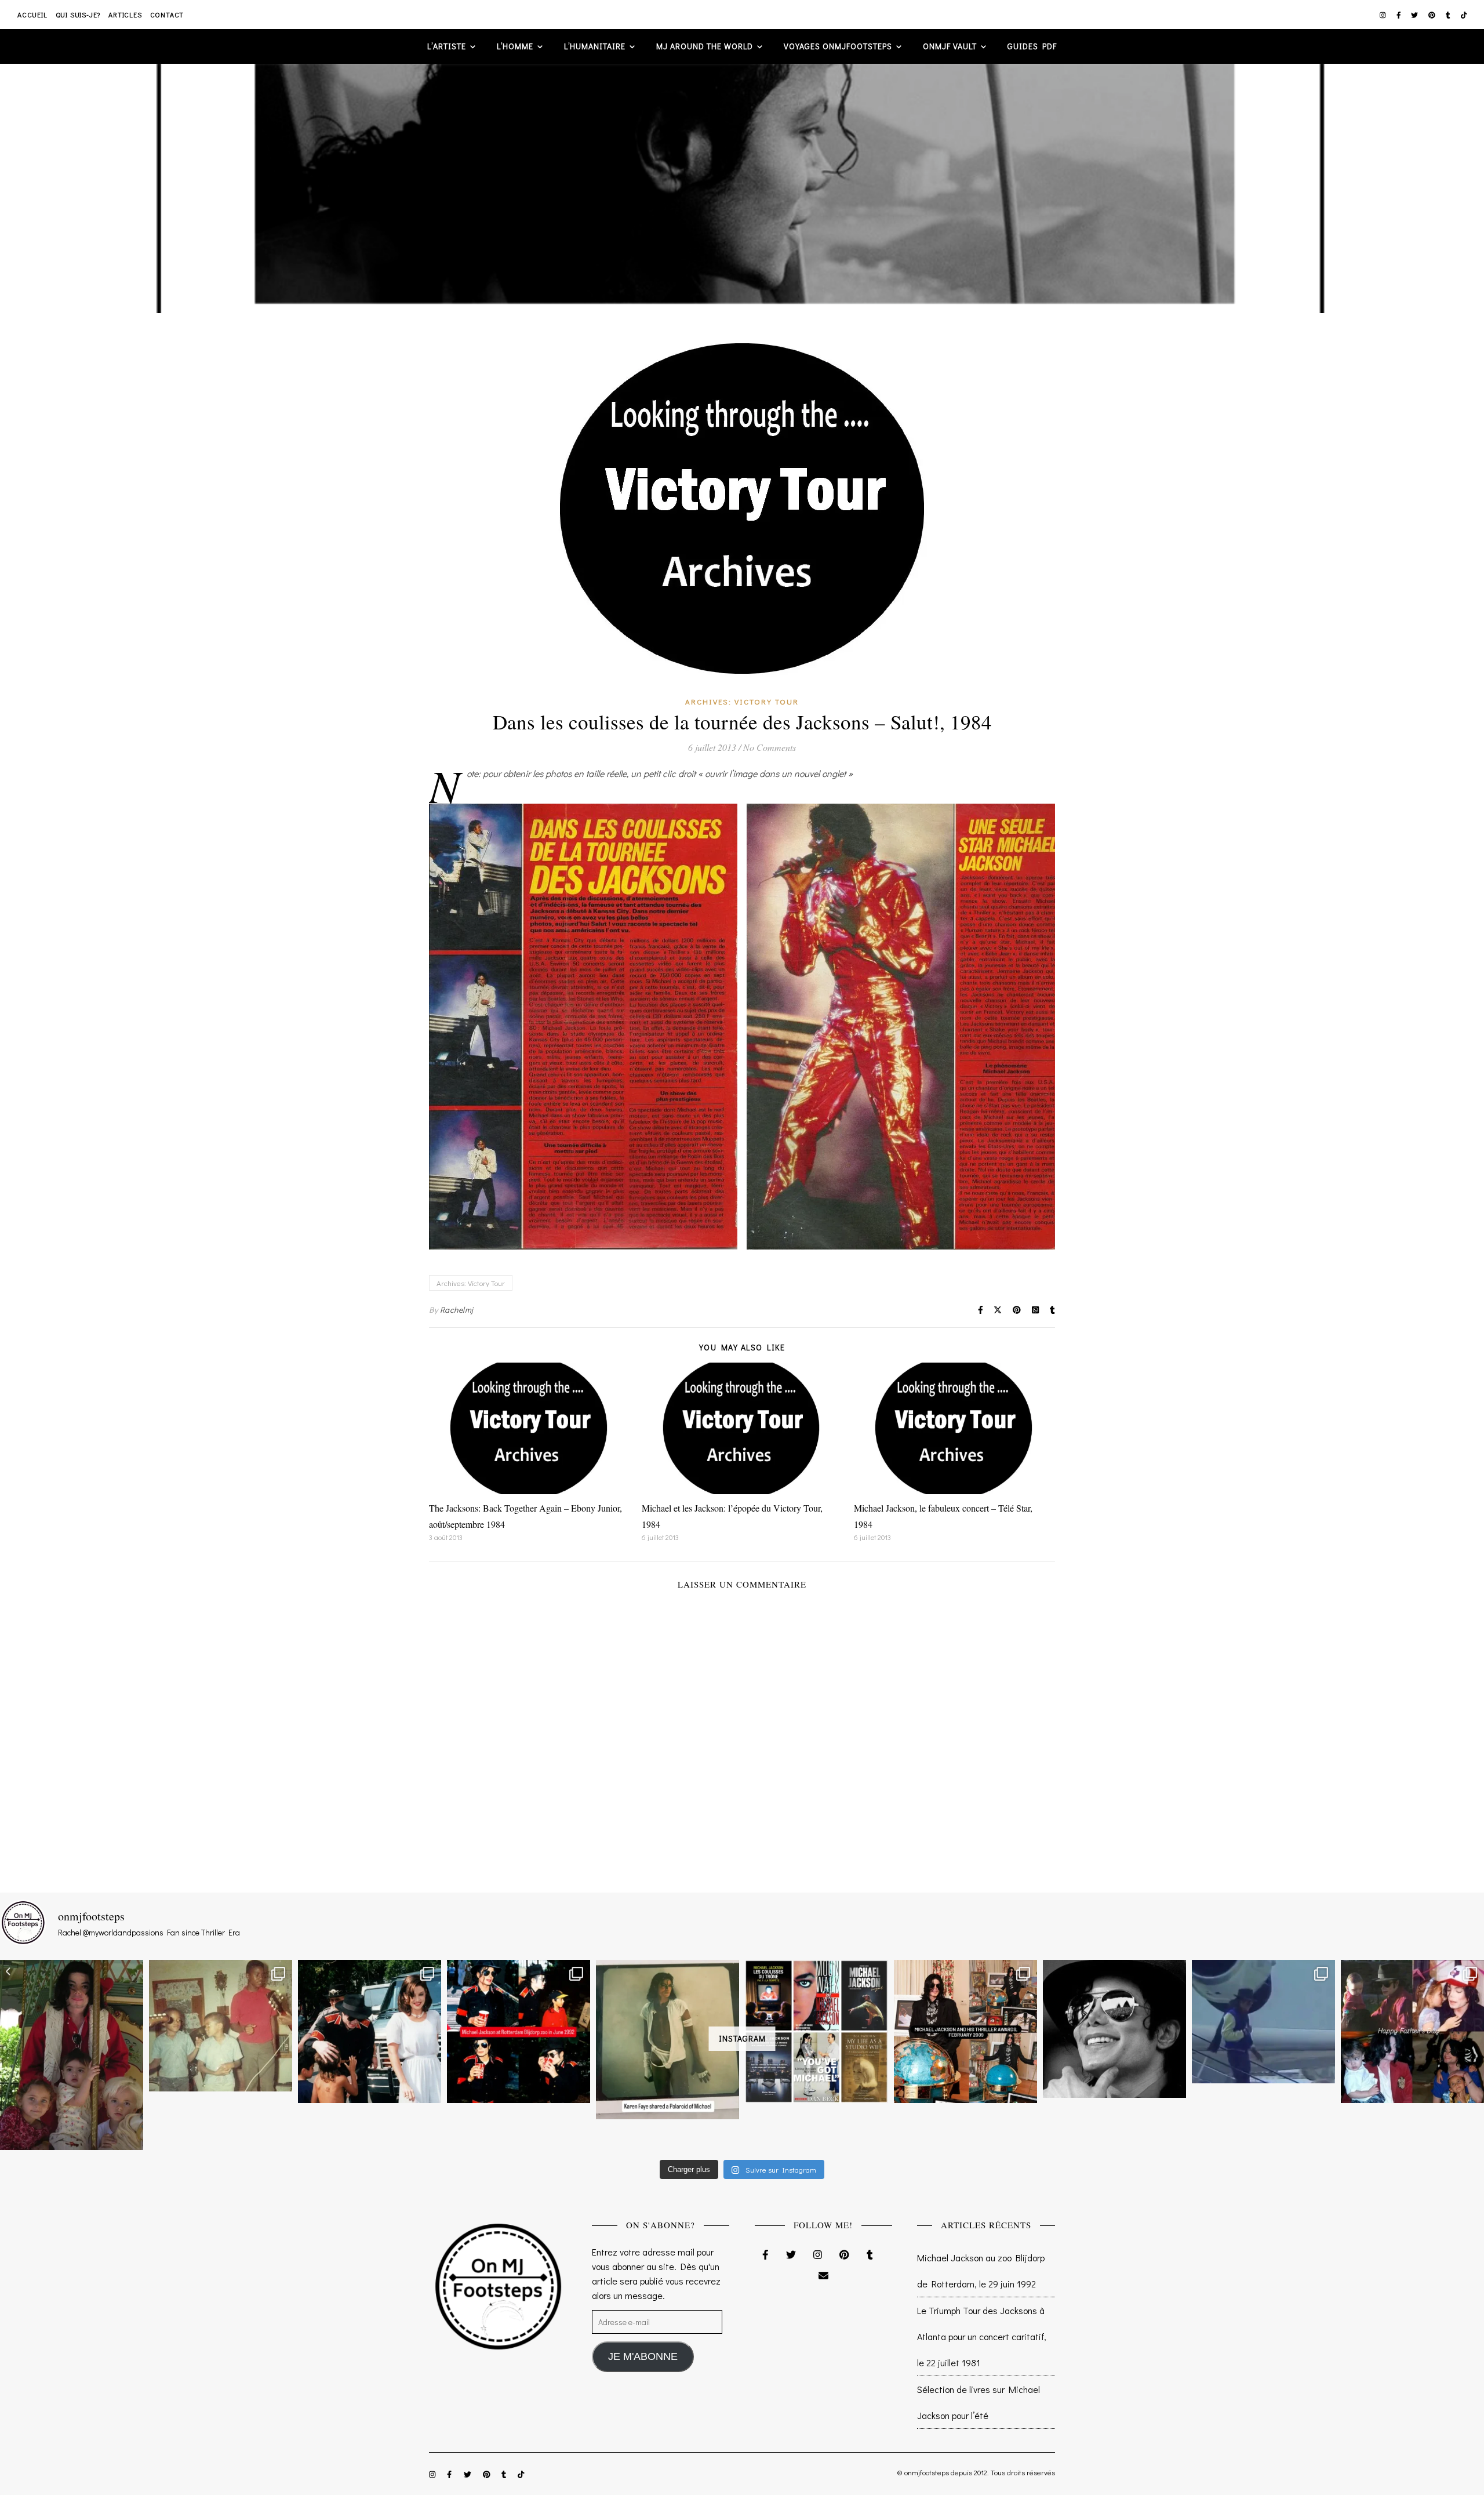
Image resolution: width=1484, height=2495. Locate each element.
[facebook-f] (1400, 14)
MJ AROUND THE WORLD (705, 46)
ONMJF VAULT (950, 46)
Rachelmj (457, 1310)
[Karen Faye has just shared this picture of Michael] (668, 2039)
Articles (125, 14)
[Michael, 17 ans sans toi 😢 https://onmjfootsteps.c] (1114, 2029)
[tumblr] (1449, 14)
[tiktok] (1464, 14)
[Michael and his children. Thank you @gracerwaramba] (72, 2055)
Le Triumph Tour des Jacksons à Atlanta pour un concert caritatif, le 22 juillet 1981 (982, 2336)
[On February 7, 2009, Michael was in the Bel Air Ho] (965, 2031)
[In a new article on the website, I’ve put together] (816, 2031)
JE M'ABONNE (643, 2356)
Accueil (32, 14)
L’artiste (447, 46)
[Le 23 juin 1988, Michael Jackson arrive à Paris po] (1263, 2021)
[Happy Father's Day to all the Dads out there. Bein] (1412, 2031)
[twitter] (1415, 14)
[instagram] (1384, 14)
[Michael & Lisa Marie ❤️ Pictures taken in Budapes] (370, 2031)
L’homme (515, 46)
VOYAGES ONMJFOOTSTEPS (838, 46)
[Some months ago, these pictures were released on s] (519, 2031)
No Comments (770, 747)
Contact (167, 14)
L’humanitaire (595, 46)
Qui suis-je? (78, 14)
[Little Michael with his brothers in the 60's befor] (221, 2026)
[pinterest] (1433, 14)
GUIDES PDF (1032, 46)
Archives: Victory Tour (742, 701)
